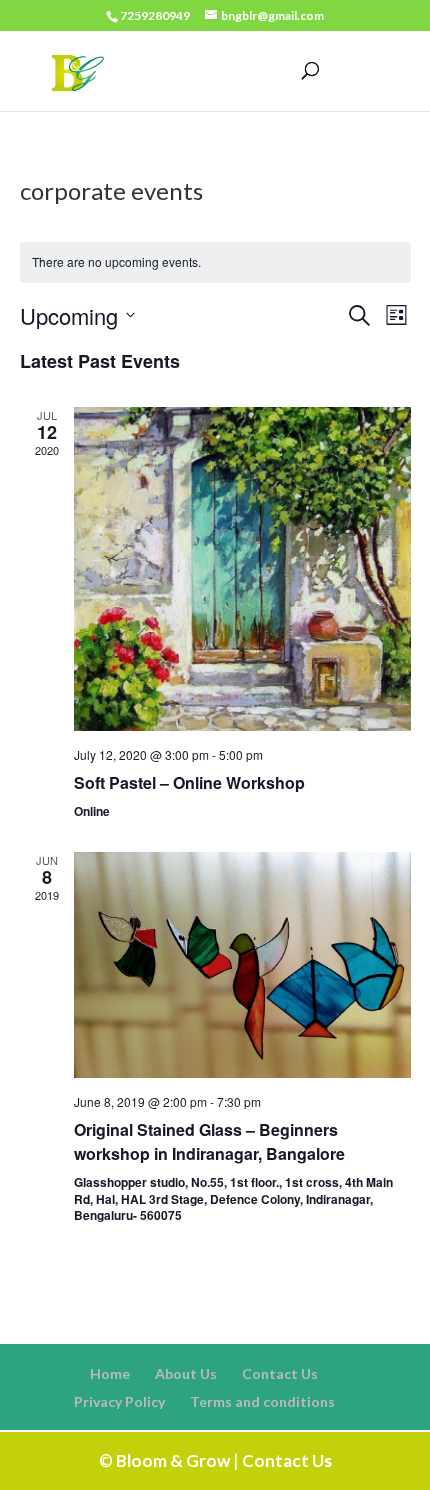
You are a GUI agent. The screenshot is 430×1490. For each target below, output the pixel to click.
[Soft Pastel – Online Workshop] (242, 569)
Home (110, 1373)
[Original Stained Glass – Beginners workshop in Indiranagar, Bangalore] (242, 965)
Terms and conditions (262, 1401)
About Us (186, 1373)
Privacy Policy (119, 1401)
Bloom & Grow (173, 1460)
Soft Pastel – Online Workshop (189, 782)
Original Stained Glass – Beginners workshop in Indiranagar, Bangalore (209, 1141)
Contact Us (280, 1373)
